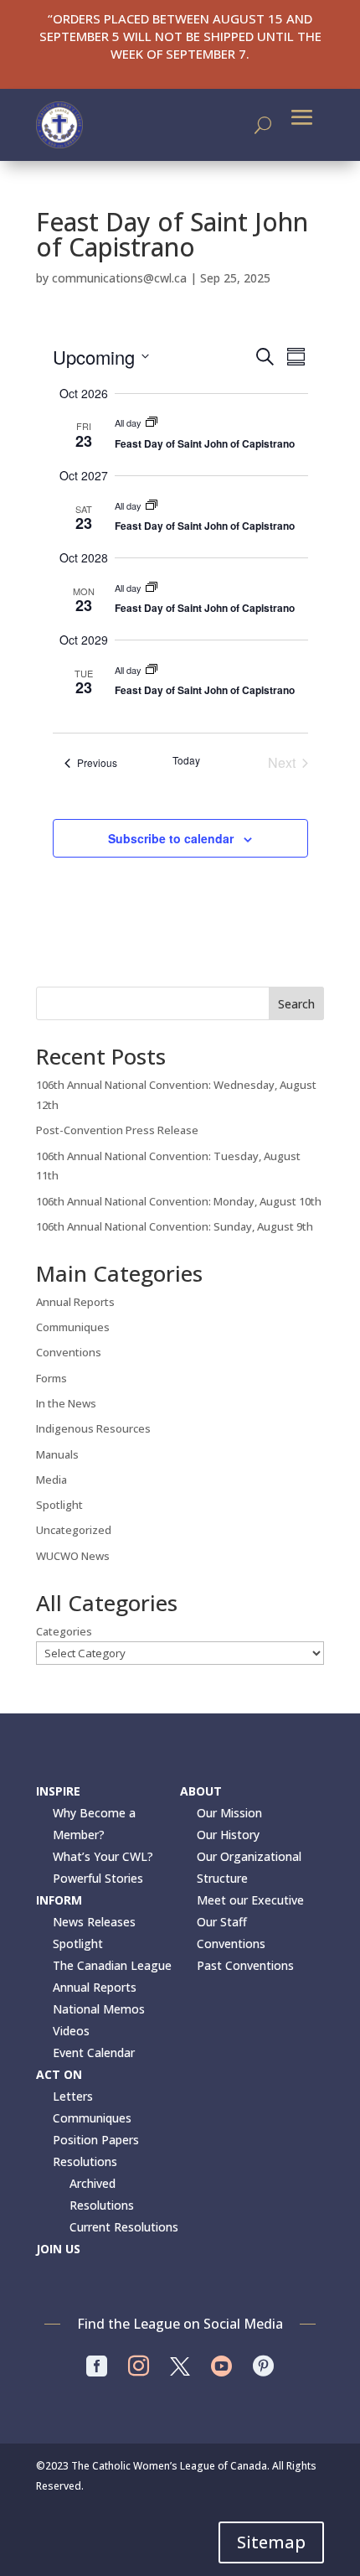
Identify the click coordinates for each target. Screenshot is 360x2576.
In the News (66, 1403)
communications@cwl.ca (119, 278)
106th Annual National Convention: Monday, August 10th (179, 1201)
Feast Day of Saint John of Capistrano (205, 443)
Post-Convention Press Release (117, 1130)
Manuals (57, 1454)
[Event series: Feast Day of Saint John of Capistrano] (152, 422)
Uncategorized (74, 1530)
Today (186, 760)
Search (296, 1004)
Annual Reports (75, 1302)
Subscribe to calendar (171, 838)
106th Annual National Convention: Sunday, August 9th (175, 1226)
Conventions (69, 1352)
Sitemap (271, 2542)
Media (51, 1480)
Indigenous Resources (93, 1428)
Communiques (73, 1327)
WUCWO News (73, 1556)
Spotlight (59, 1505)
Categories (64, 1631)
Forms (51, 1378)
